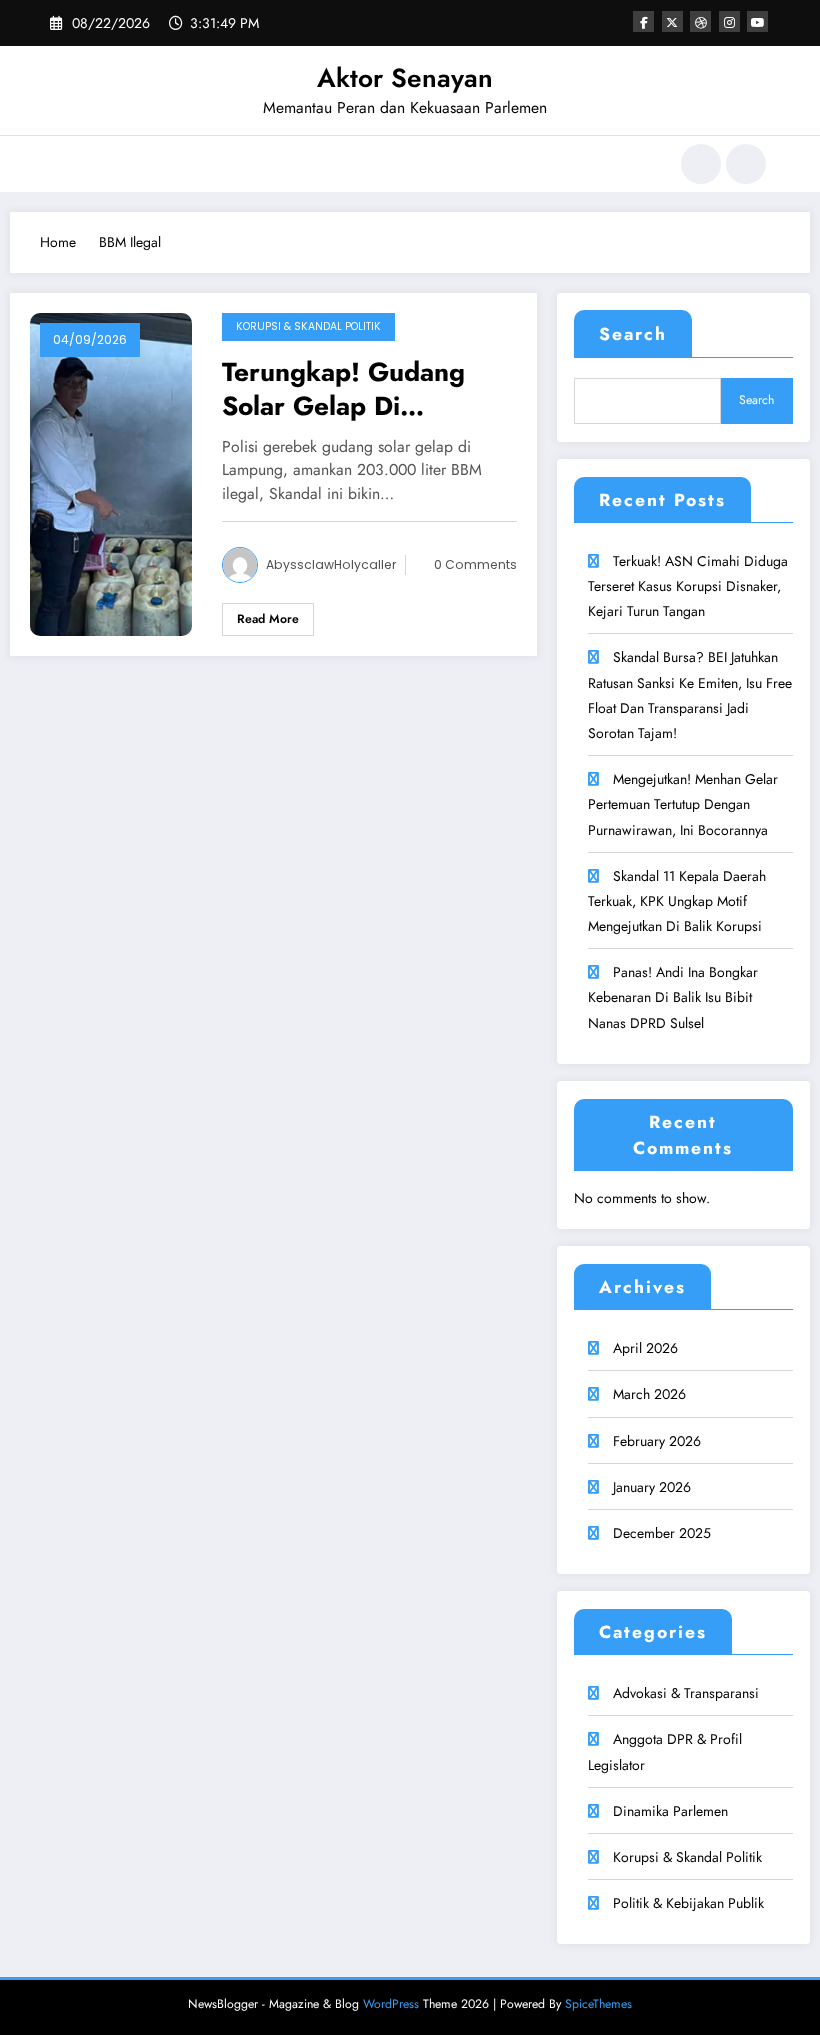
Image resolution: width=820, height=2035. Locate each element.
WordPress (391, 2004)
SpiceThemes (598, 2004)
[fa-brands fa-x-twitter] (672, 21)
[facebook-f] (643, 21)
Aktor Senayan (405, 78)
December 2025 (662, 1533)
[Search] (701, 164)
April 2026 (645, 1348)
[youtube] (757, 21)
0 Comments (475, 564)
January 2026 (652, 1487)
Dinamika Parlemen (670, 1811)
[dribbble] (700, 21)
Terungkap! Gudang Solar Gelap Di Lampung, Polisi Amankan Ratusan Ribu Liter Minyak (362, 389)
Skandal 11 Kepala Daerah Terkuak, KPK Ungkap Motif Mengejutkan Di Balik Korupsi (677, 901)
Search (633, 334)
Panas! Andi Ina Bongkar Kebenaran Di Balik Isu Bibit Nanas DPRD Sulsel (673, 997)
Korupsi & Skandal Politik (308, 326)
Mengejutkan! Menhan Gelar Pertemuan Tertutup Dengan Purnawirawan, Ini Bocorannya (683, 804)
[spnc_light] (746, 164)
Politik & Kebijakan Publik (688, 1903)
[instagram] (729, 21)
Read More (268, 619)
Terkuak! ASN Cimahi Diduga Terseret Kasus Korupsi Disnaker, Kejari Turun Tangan (688, 586)
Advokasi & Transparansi (686, 1693)
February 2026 (657, 1441)
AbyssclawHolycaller (331, 564)
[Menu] (65, 164)
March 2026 (649, 1394)
